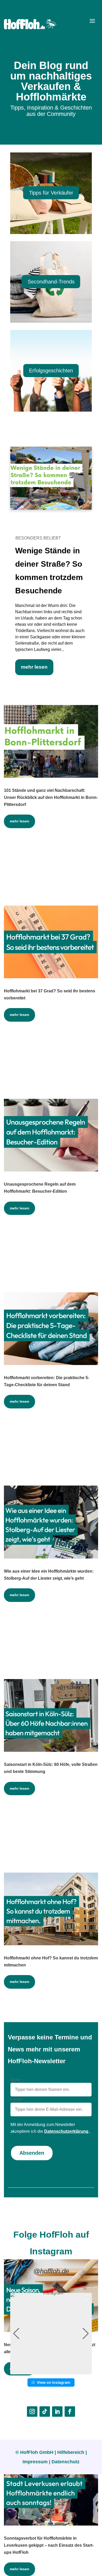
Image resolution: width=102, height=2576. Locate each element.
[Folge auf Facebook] (70, 2412)
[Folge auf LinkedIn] (57, 2412)
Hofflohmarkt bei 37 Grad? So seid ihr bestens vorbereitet (50, 994)
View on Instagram (54, 2382)
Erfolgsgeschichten (51, 371)
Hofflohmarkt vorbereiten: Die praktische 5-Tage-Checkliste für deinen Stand (47, 1381)
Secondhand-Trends (51, 282)
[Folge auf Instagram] (32, 2412)
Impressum (35, 2462)
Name (16, 2080)
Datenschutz (66, 2462)
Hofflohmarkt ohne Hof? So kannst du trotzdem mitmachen (51, 1961)
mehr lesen (34, 667)
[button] (51, 2371)
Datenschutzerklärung (67, 2131)
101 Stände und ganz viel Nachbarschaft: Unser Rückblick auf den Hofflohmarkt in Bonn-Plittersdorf (51, 797)
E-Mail (16, 2099)
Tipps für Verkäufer (51, 193)
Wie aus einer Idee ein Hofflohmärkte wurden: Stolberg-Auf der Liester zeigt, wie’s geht (49, 1575)
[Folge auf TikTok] (45, 2412)
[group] (51, 2334)
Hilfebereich (71, 2452)
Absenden (32, 2153)
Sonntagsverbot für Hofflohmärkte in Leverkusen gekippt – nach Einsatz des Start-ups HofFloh (49, 2545)
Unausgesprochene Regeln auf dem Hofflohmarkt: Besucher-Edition (40, 1188)
